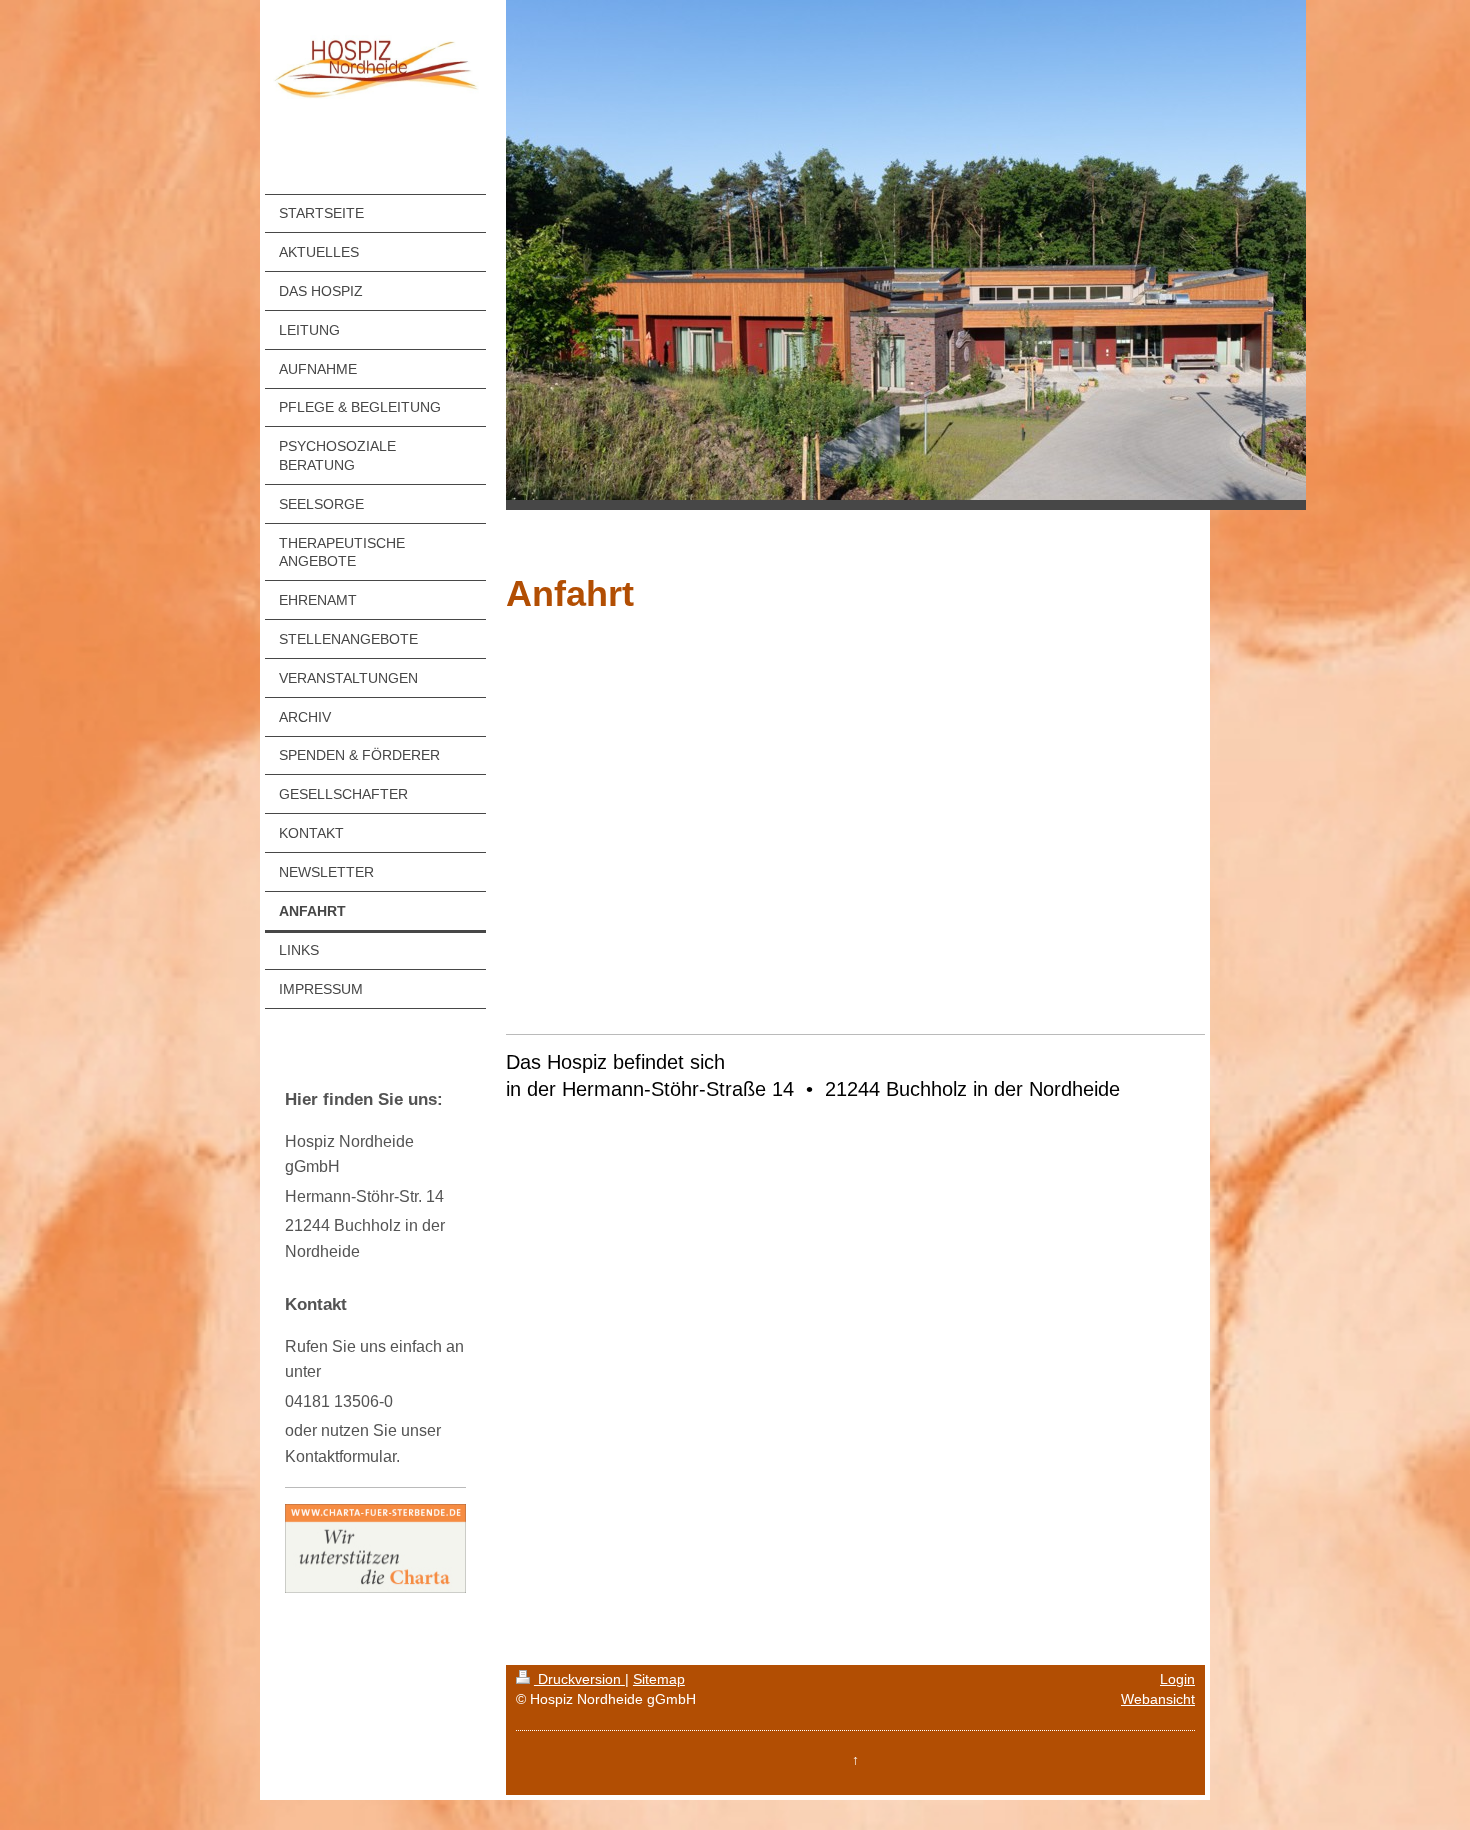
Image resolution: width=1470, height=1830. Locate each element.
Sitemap (659, 1679)
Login (1177, 1679)
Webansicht (1158, 1699)
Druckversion (579, 1679)
